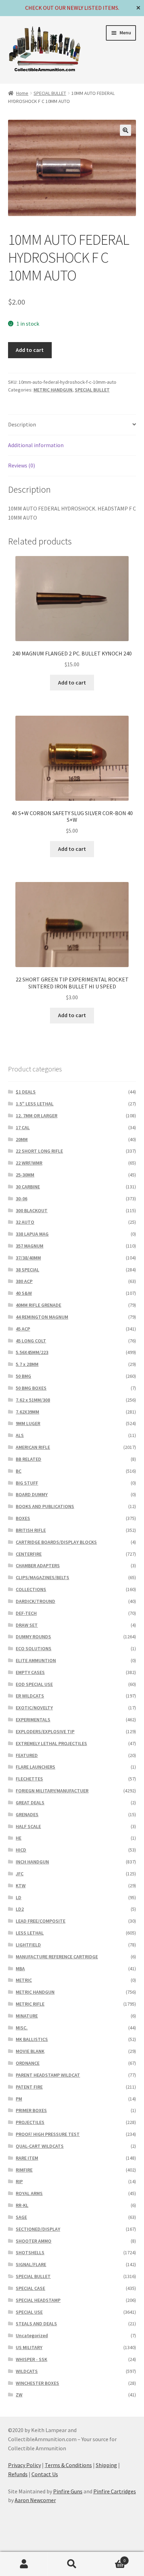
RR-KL (22, 2205)
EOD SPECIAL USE (34, 1684)
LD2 (20, 1909)
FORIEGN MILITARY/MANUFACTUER (52, 1791)
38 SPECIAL (27, 1270)
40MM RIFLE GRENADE (38, 1305)
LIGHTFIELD (28, 1945)
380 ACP (24, 1281)
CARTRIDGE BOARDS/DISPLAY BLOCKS (56, 1542)
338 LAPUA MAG (32, 1234)
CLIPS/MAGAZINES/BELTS (42, 1577)
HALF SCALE (28, 1826)
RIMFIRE (24, 2170)
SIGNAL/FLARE (31, 2264)
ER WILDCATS (30, 1696)
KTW (21, 1886)
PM (19, 2099)
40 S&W (24, 1293)
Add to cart (30, 350)
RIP (19, 2181)
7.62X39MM (27, 1412)
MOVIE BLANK (30, 2051)
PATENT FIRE (29, 2087)
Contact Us (45, 2474)
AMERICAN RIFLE (33, 1447)
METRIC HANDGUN (53, 390)
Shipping (106, 2465)
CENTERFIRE (29, 1554)
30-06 (21, 1199)
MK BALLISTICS (32, 2039)
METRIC (24, 1980)
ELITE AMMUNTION (36, 1660)
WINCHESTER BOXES (37, 2383)
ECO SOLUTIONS (34, 1648)
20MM (22, 1139)
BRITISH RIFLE (31, 1530)
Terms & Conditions (68, 2465)
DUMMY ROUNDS (33, 1637)
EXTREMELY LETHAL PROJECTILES (51, 1743)
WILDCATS (27, 2371)
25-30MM (25, 1175)
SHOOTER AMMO (34, 2241)
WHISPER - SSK (31, 2359)
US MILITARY (29, 2347)
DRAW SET (27, 1625)
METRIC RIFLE (30, 2004)
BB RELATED (28, 1459)
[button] (125, 130)
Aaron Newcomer (35, 2500)
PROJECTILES (30, 2122)
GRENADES (27, 1814)
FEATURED (27, 1755)
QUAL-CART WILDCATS (40, 2146)
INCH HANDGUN (32, 1862)
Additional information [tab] (36, 445)
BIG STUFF (27, 1483)
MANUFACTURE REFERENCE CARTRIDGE (57, 1957)
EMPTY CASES (30, 1672)
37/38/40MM (28, 1258)
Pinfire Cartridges (115, 2491)
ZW (19, 2395)
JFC (20, 1874)
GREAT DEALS (30, 1803)
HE (19, 1838)
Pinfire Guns (68, 2491)
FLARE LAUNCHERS (35, 1767)
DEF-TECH (26, 1613)
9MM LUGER (28, 1423)
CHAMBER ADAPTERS (38, 1565)
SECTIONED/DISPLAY (38, 2229)
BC (19, 1471)
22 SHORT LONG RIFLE (39, 1151)
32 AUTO (25, 1222)
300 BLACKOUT (32, 1210)
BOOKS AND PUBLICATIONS (45, 1506)
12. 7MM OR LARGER (37, 1116)
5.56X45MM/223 (32, 1352)
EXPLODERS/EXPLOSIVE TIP (45, 1731)
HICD (21, 1850)
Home (22, 93)
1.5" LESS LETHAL (35, 1104)
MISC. (22, 2028)
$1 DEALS (26, 1092)
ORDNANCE (28, 2063)
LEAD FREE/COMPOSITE (41, 1921)
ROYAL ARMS (29, 2193)
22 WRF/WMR (29, 1163)
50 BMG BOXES (31, 1388)
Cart (111, 2558)
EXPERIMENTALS (33, 1720)
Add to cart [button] (72, 682)
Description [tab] (22, 424)
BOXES (23, 1518)
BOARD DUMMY (32, 1494)
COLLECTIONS (31, 1589)
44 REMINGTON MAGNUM (42, 1317)
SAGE (21, 2217)
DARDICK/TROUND (35, 1601)
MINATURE (27, 2016)
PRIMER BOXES (31, 2110)
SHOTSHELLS (30, 2252)
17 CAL (23, 1127)
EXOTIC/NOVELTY (34, 1708)
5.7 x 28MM (27, 1364)
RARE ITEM (27, 2158)
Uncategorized (32, 2335)
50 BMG (23, 1376)
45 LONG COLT (31, 1341)
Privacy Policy (24, 2465)
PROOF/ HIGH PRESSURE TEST (48, 2134)
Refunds (18, 2474)
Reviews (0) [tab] (21, 465)
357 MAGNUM (30, 1246)
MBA (20, 1969)
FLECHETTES (29, 1779)
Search (72, 2564)
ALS (20, 1435)
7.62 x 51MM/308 (33, 1400)
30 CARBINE (28, 1187)
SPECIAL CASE (30, 2288)
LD (19, 1897)
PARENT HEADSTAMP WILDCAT (48, 2075)
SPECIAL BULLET (50, 93)
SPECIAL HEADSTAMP (38, 2300)
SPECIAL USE (29, 2312)
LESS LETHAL (30, 1933)
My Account (24, 2564)
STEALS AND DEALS (36, 2324)
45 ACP (23, 1329)
